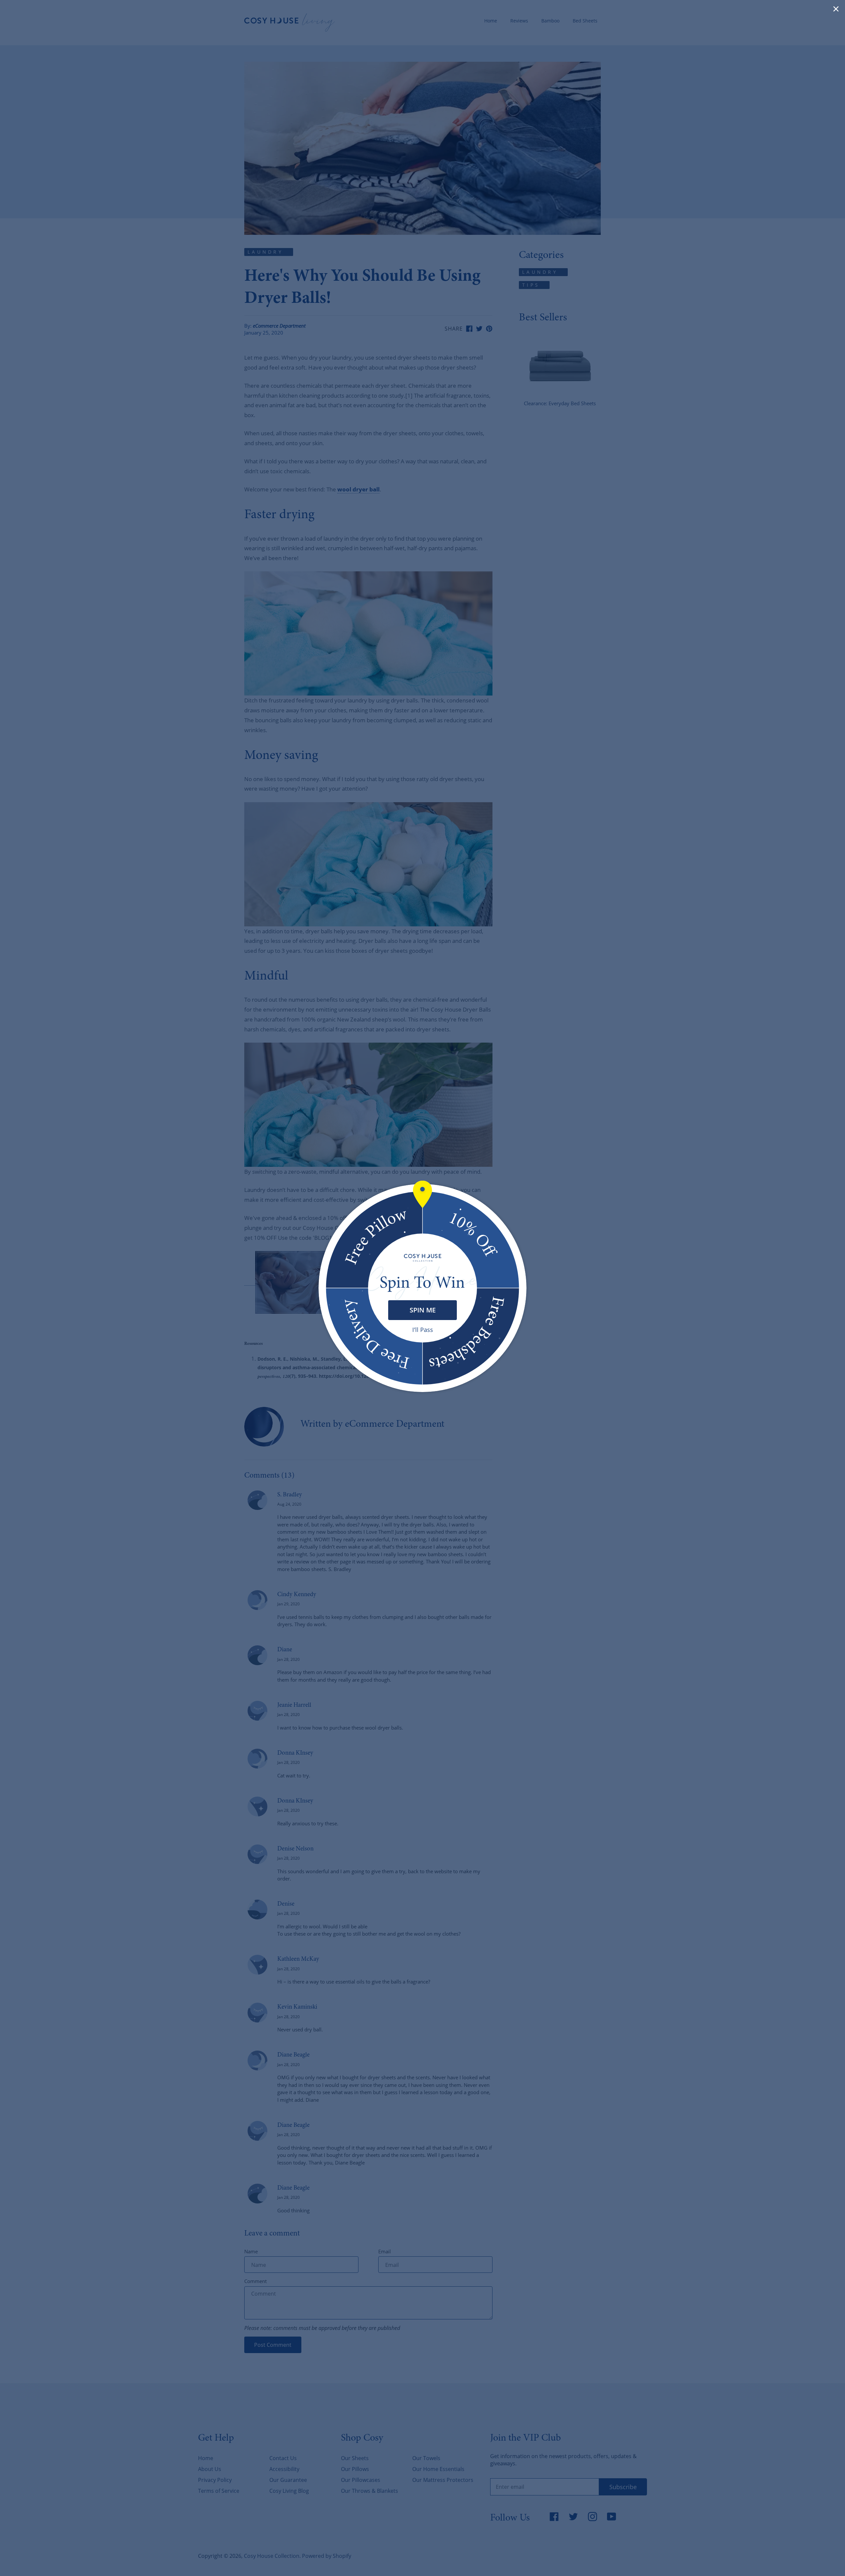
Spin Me (423, 1310)
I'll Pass (423, 1330)
